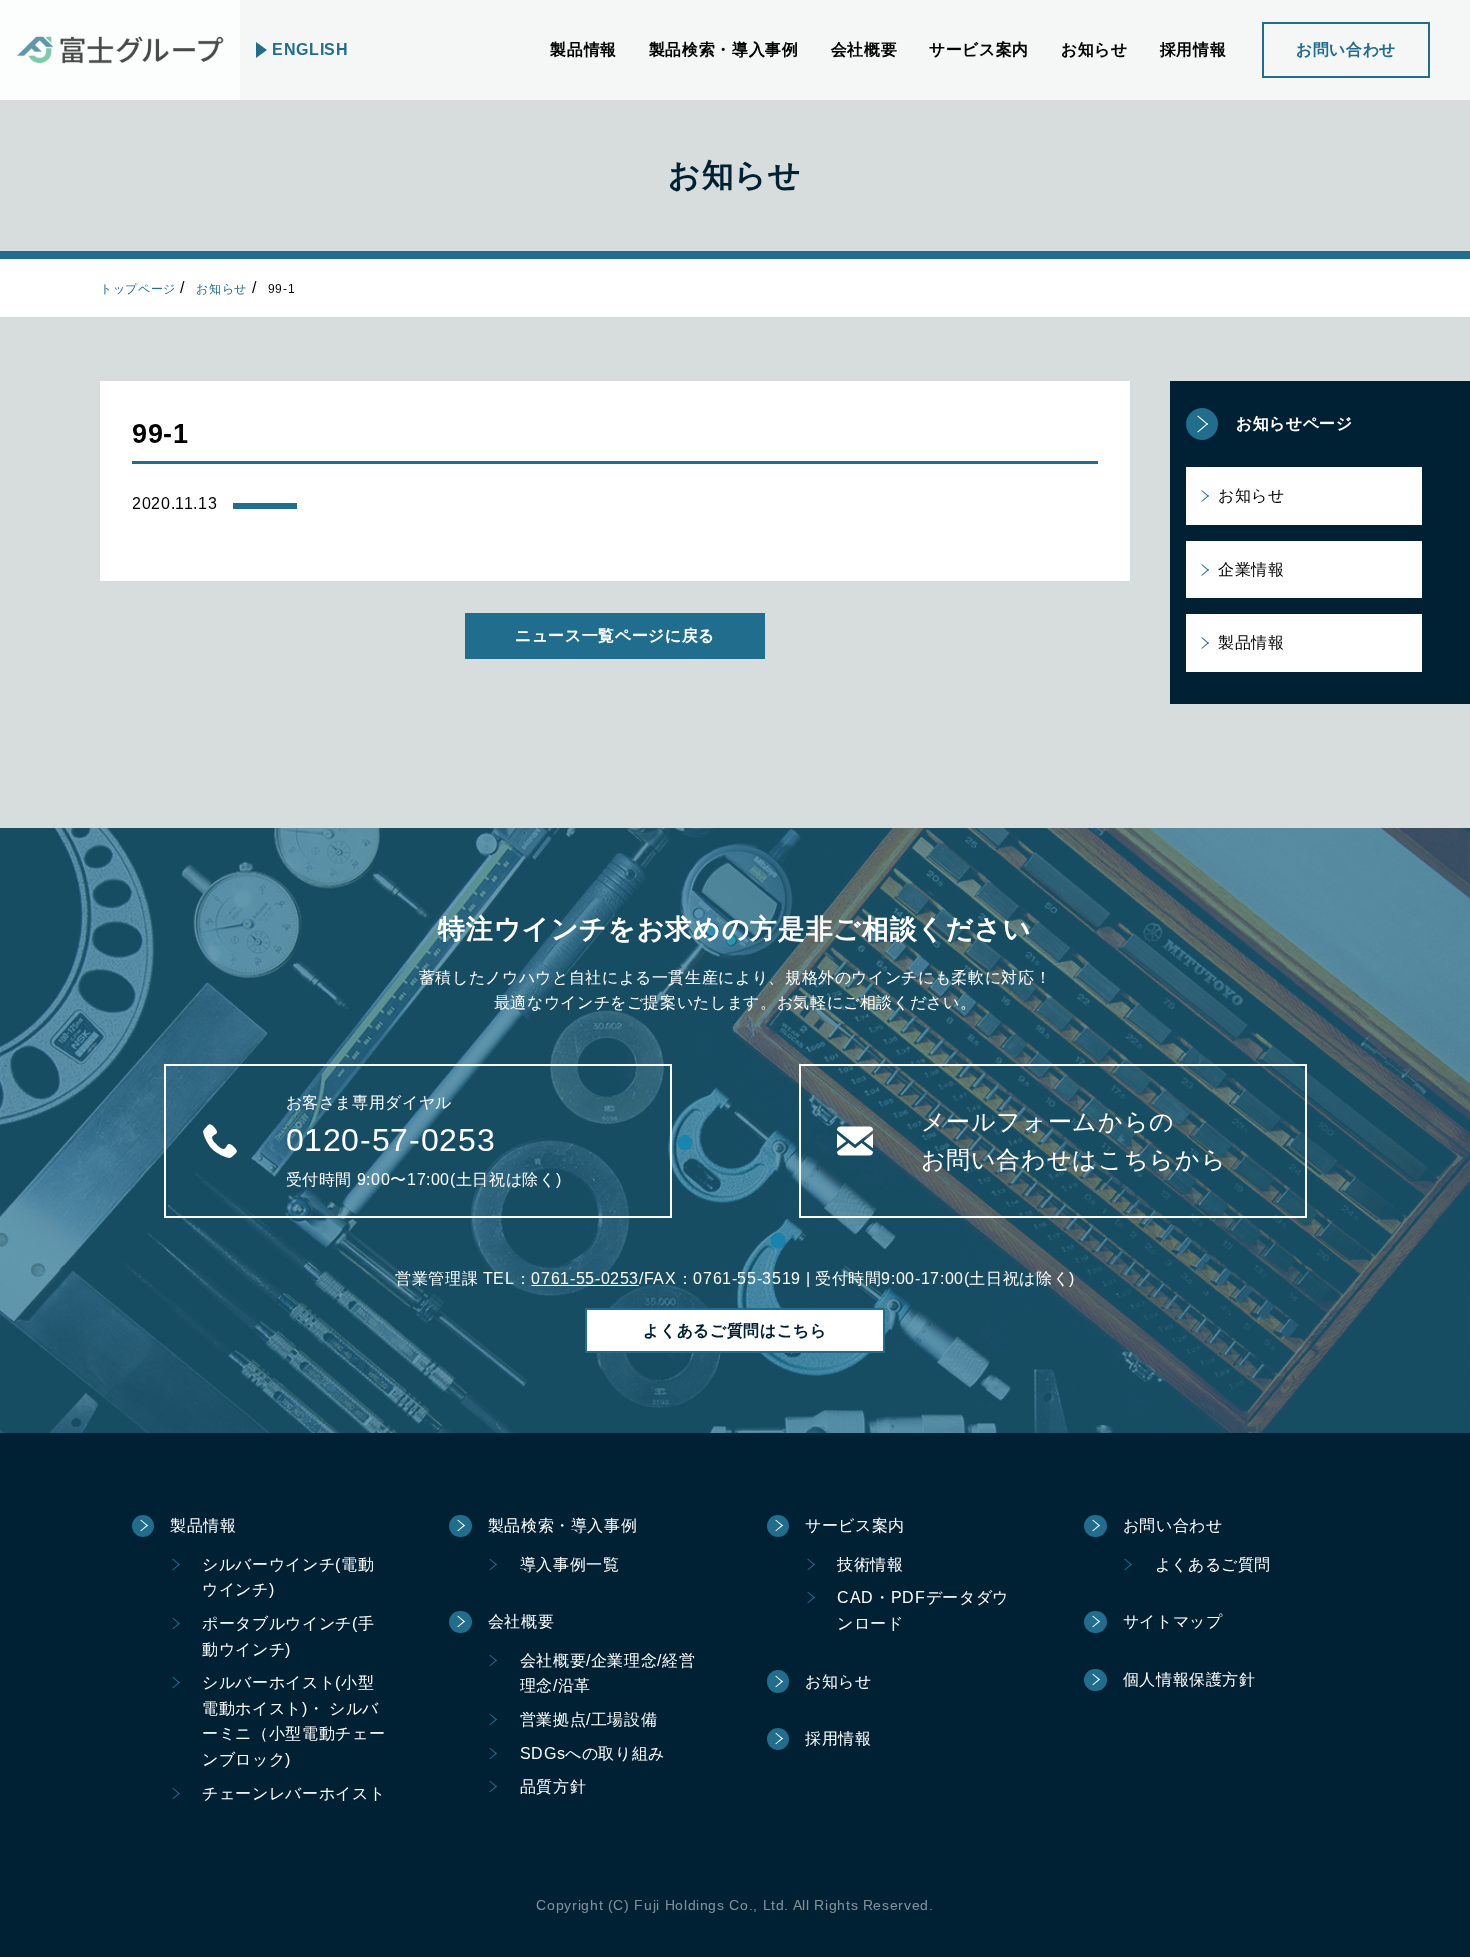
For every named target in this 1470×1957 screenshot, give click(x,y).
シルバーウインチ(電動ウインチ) (288, 1577)
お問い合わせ (1346, 49)
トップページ (138, 289)
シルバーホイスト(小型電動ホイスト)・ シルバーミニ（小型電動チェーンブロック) (293, 1721)
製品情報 (1251, 642)
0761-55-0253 (585, 1278)
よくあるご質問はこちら (734, 1330)
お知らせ (221, 289)
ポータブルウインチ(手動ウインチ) (288, 1636)
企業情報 (1251, 569)
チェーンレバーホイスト (293, 1793)
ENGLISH (310, 49)
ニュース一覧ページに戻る (615, 635)
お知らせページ (1294, 423)
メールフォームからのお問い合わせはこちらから (1074, 1140)
